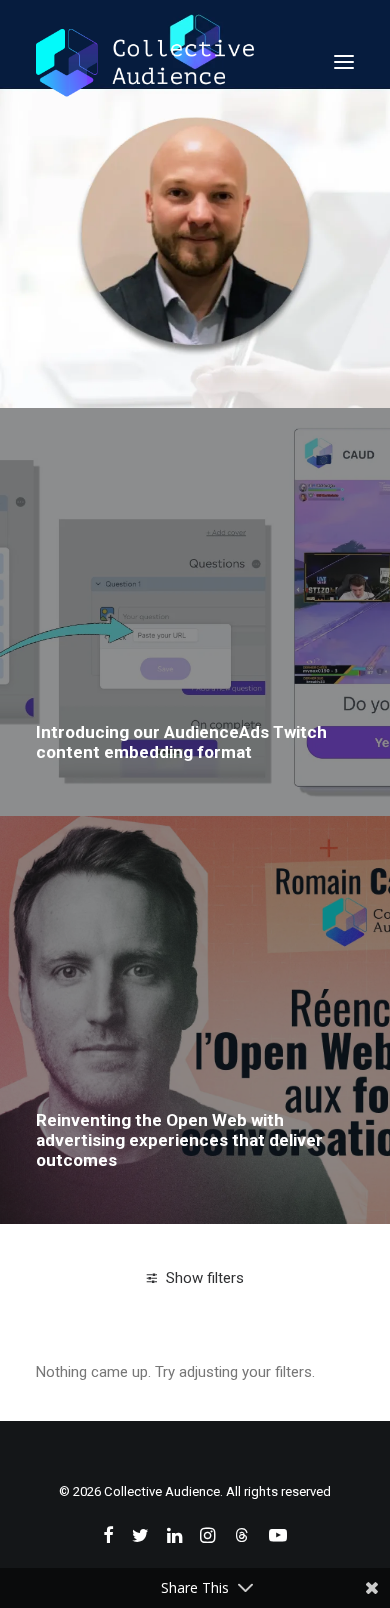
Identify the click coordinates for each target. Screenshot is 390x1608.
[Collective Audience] (145, 62)
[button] (344, 62)
